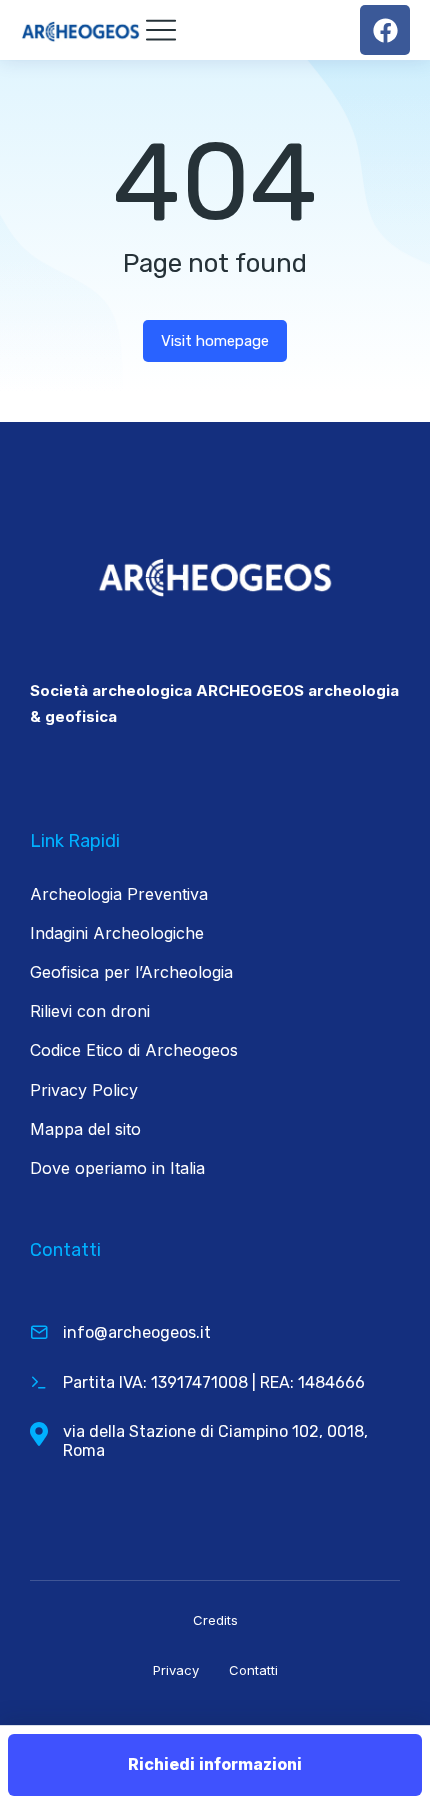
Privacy (176, 1670)
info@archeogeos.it (137, 1332)
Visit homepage (215, 341)
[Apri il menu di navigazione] (161, 30)
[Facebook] (385, 30)
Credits (215, 1620)
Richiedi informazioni (215, 1764)
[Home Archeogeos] (82, 29)
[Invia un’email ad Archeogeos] (39, 1332)
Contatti (253, 1670)
